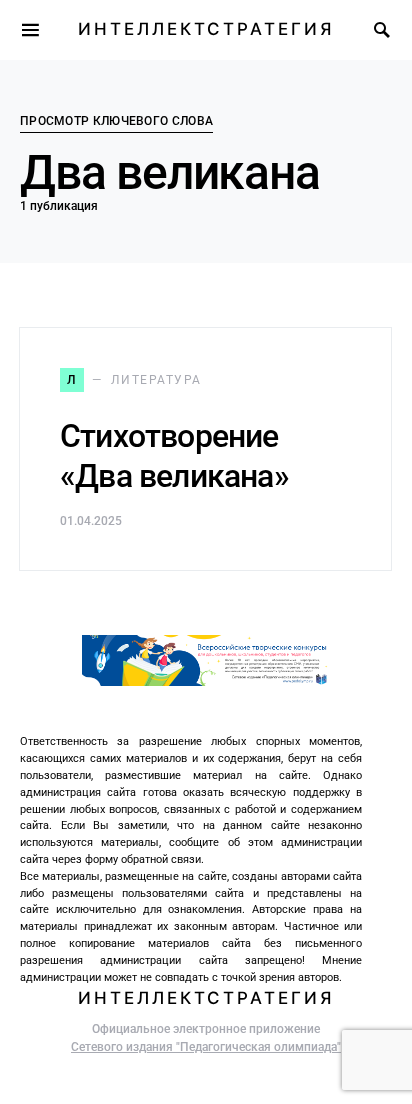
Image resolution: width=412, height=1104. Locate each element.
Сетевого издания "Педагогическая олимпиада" (206, 1047)
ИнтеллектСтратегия (206, 29)
